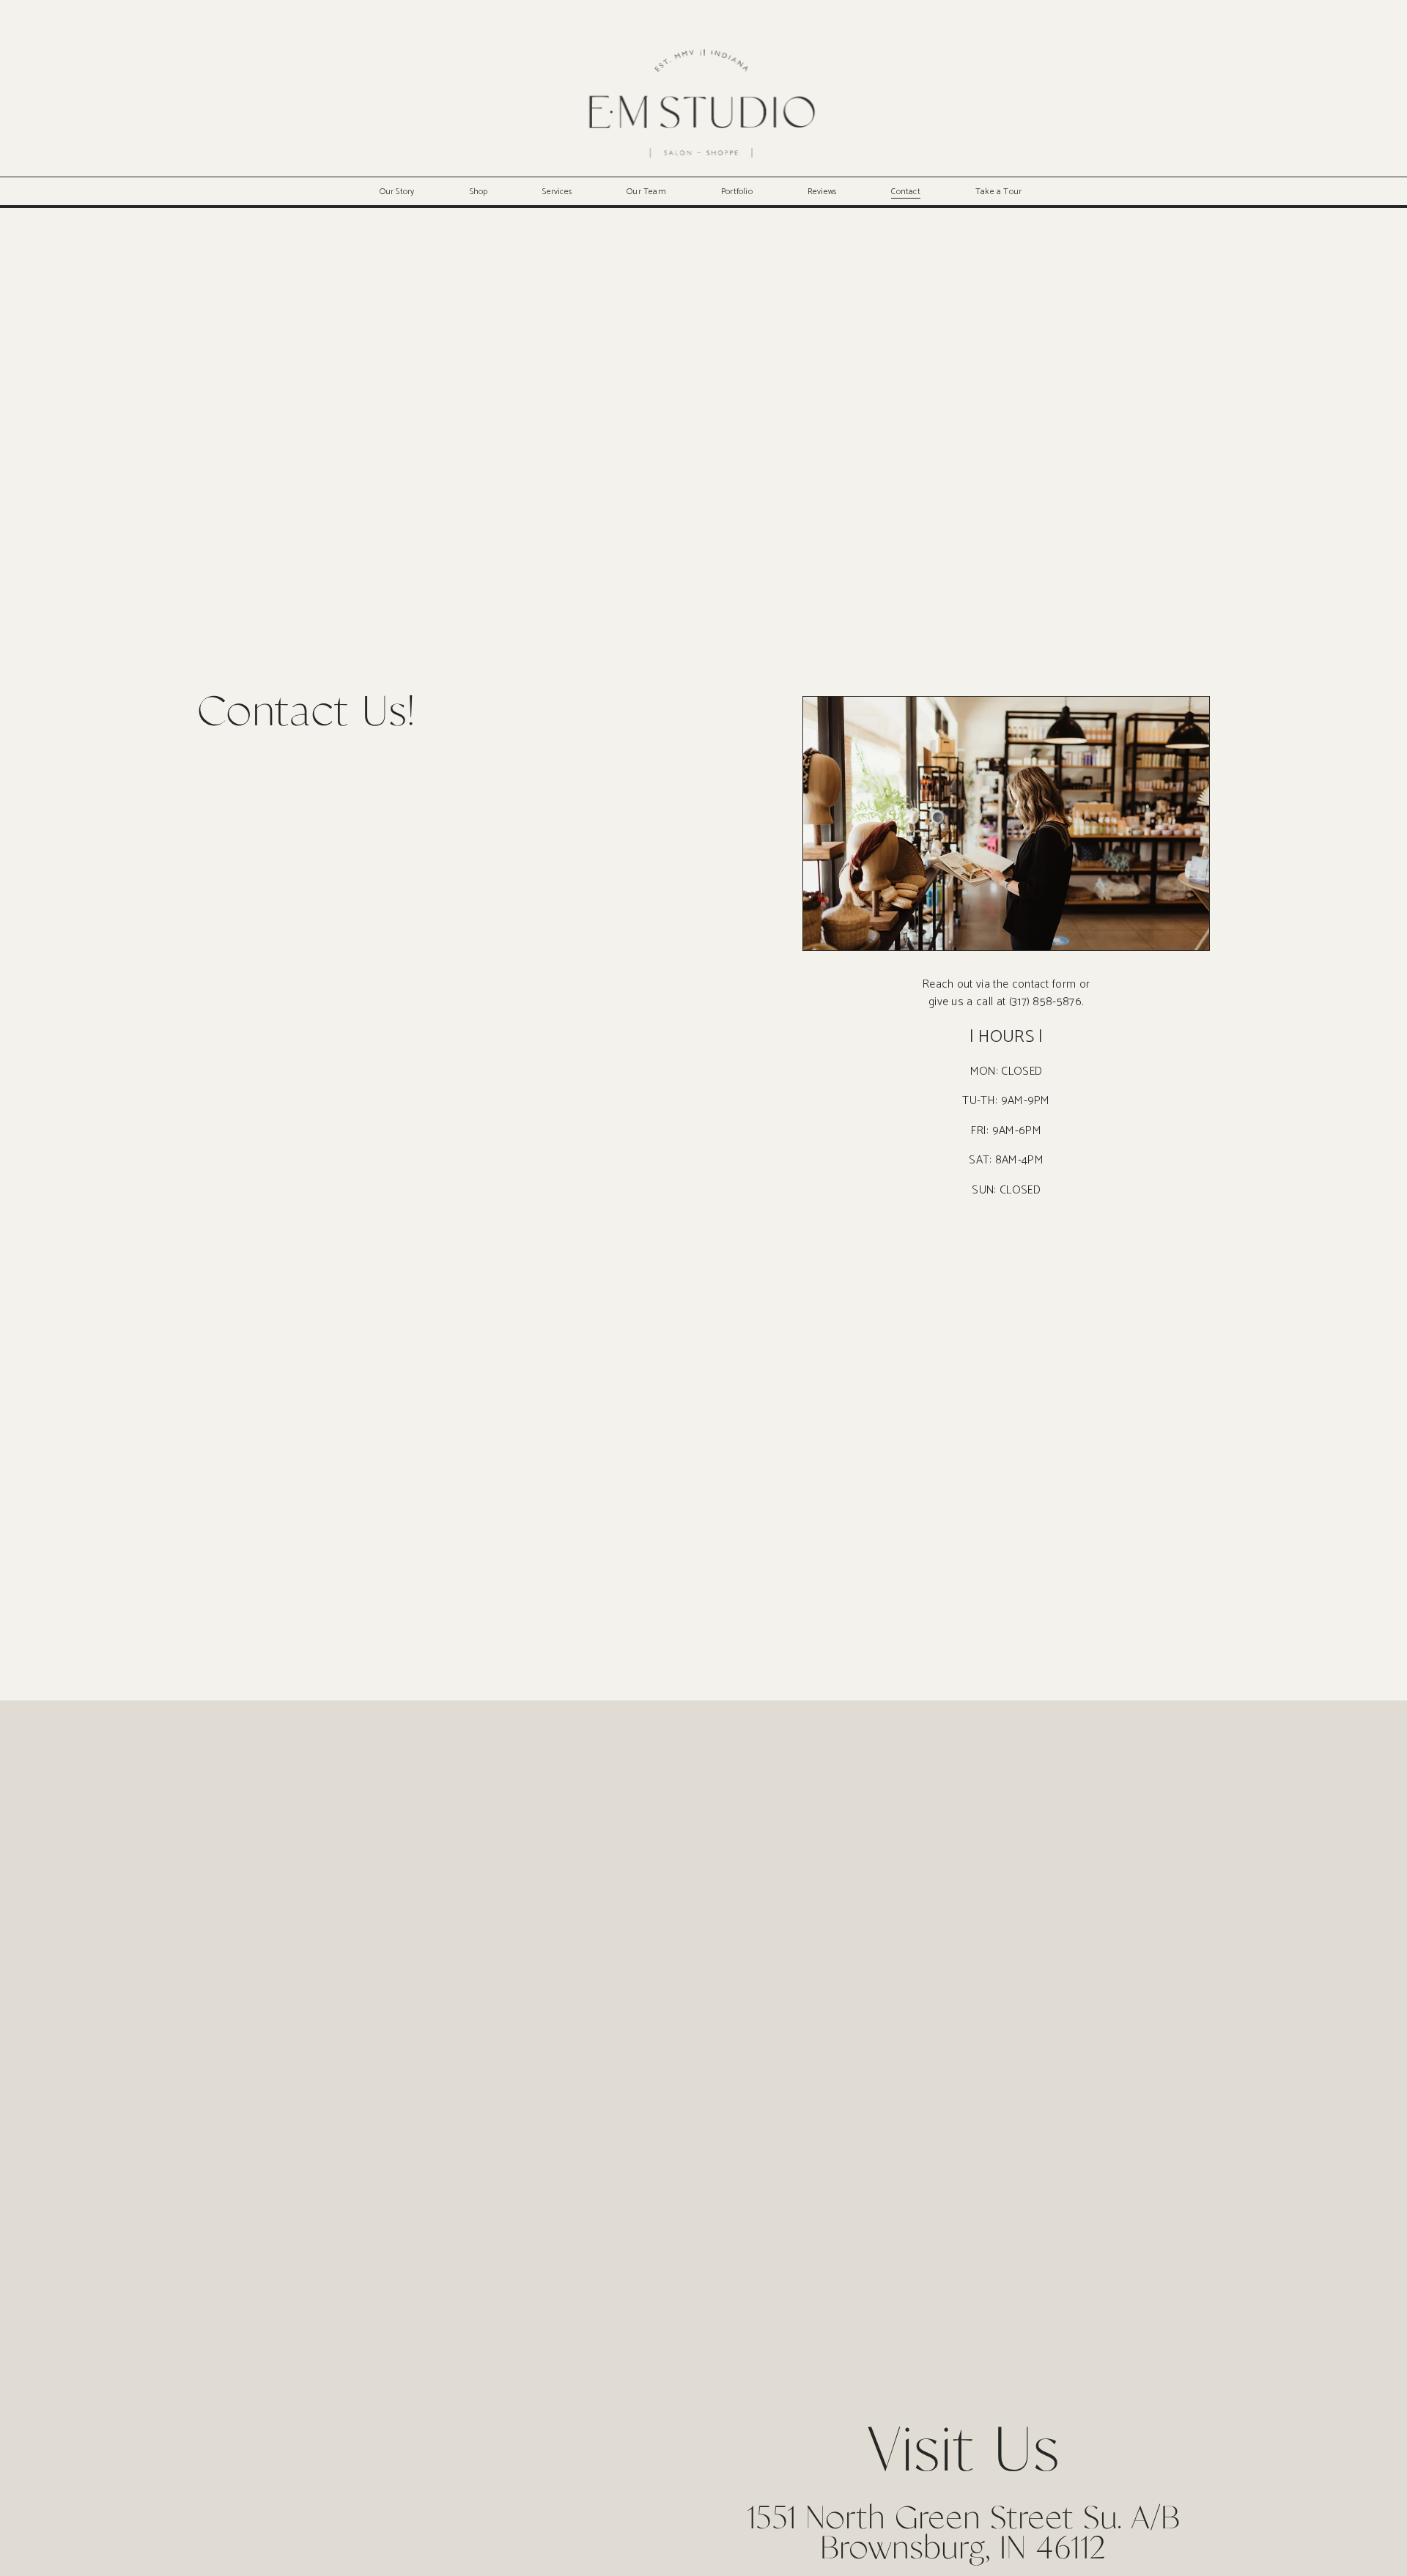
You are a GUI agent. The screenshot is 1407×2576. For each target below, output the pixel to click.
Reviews (822, 192)
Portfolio (737, 192)
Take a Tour (999, 192)
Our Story (397, 192)
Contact (906, 192)
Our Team (646, 192)
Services (557, 192)
